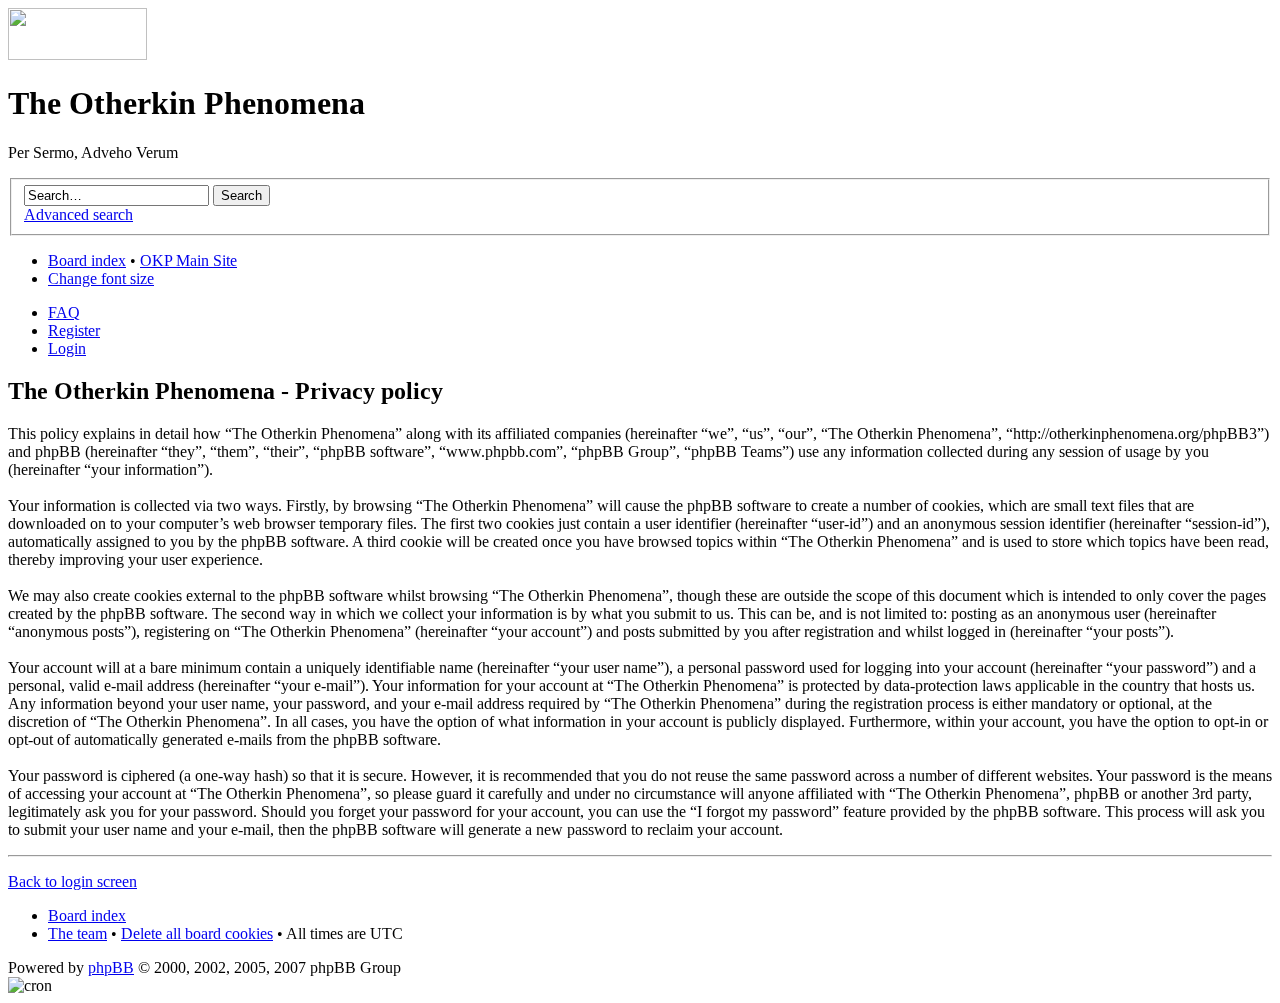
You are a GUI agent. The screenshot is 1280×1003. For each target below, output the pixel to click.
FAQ (64, 312)
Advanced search (78, 214)
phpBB (111, 967)
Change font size (101, 278)
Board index (87, 260)
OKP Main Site (188, 260)
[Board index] (77, 54)
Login (67, 348)
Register (74, 330)
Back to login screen (72, 881)
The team (77, 933)
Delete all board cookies (197, 933)
